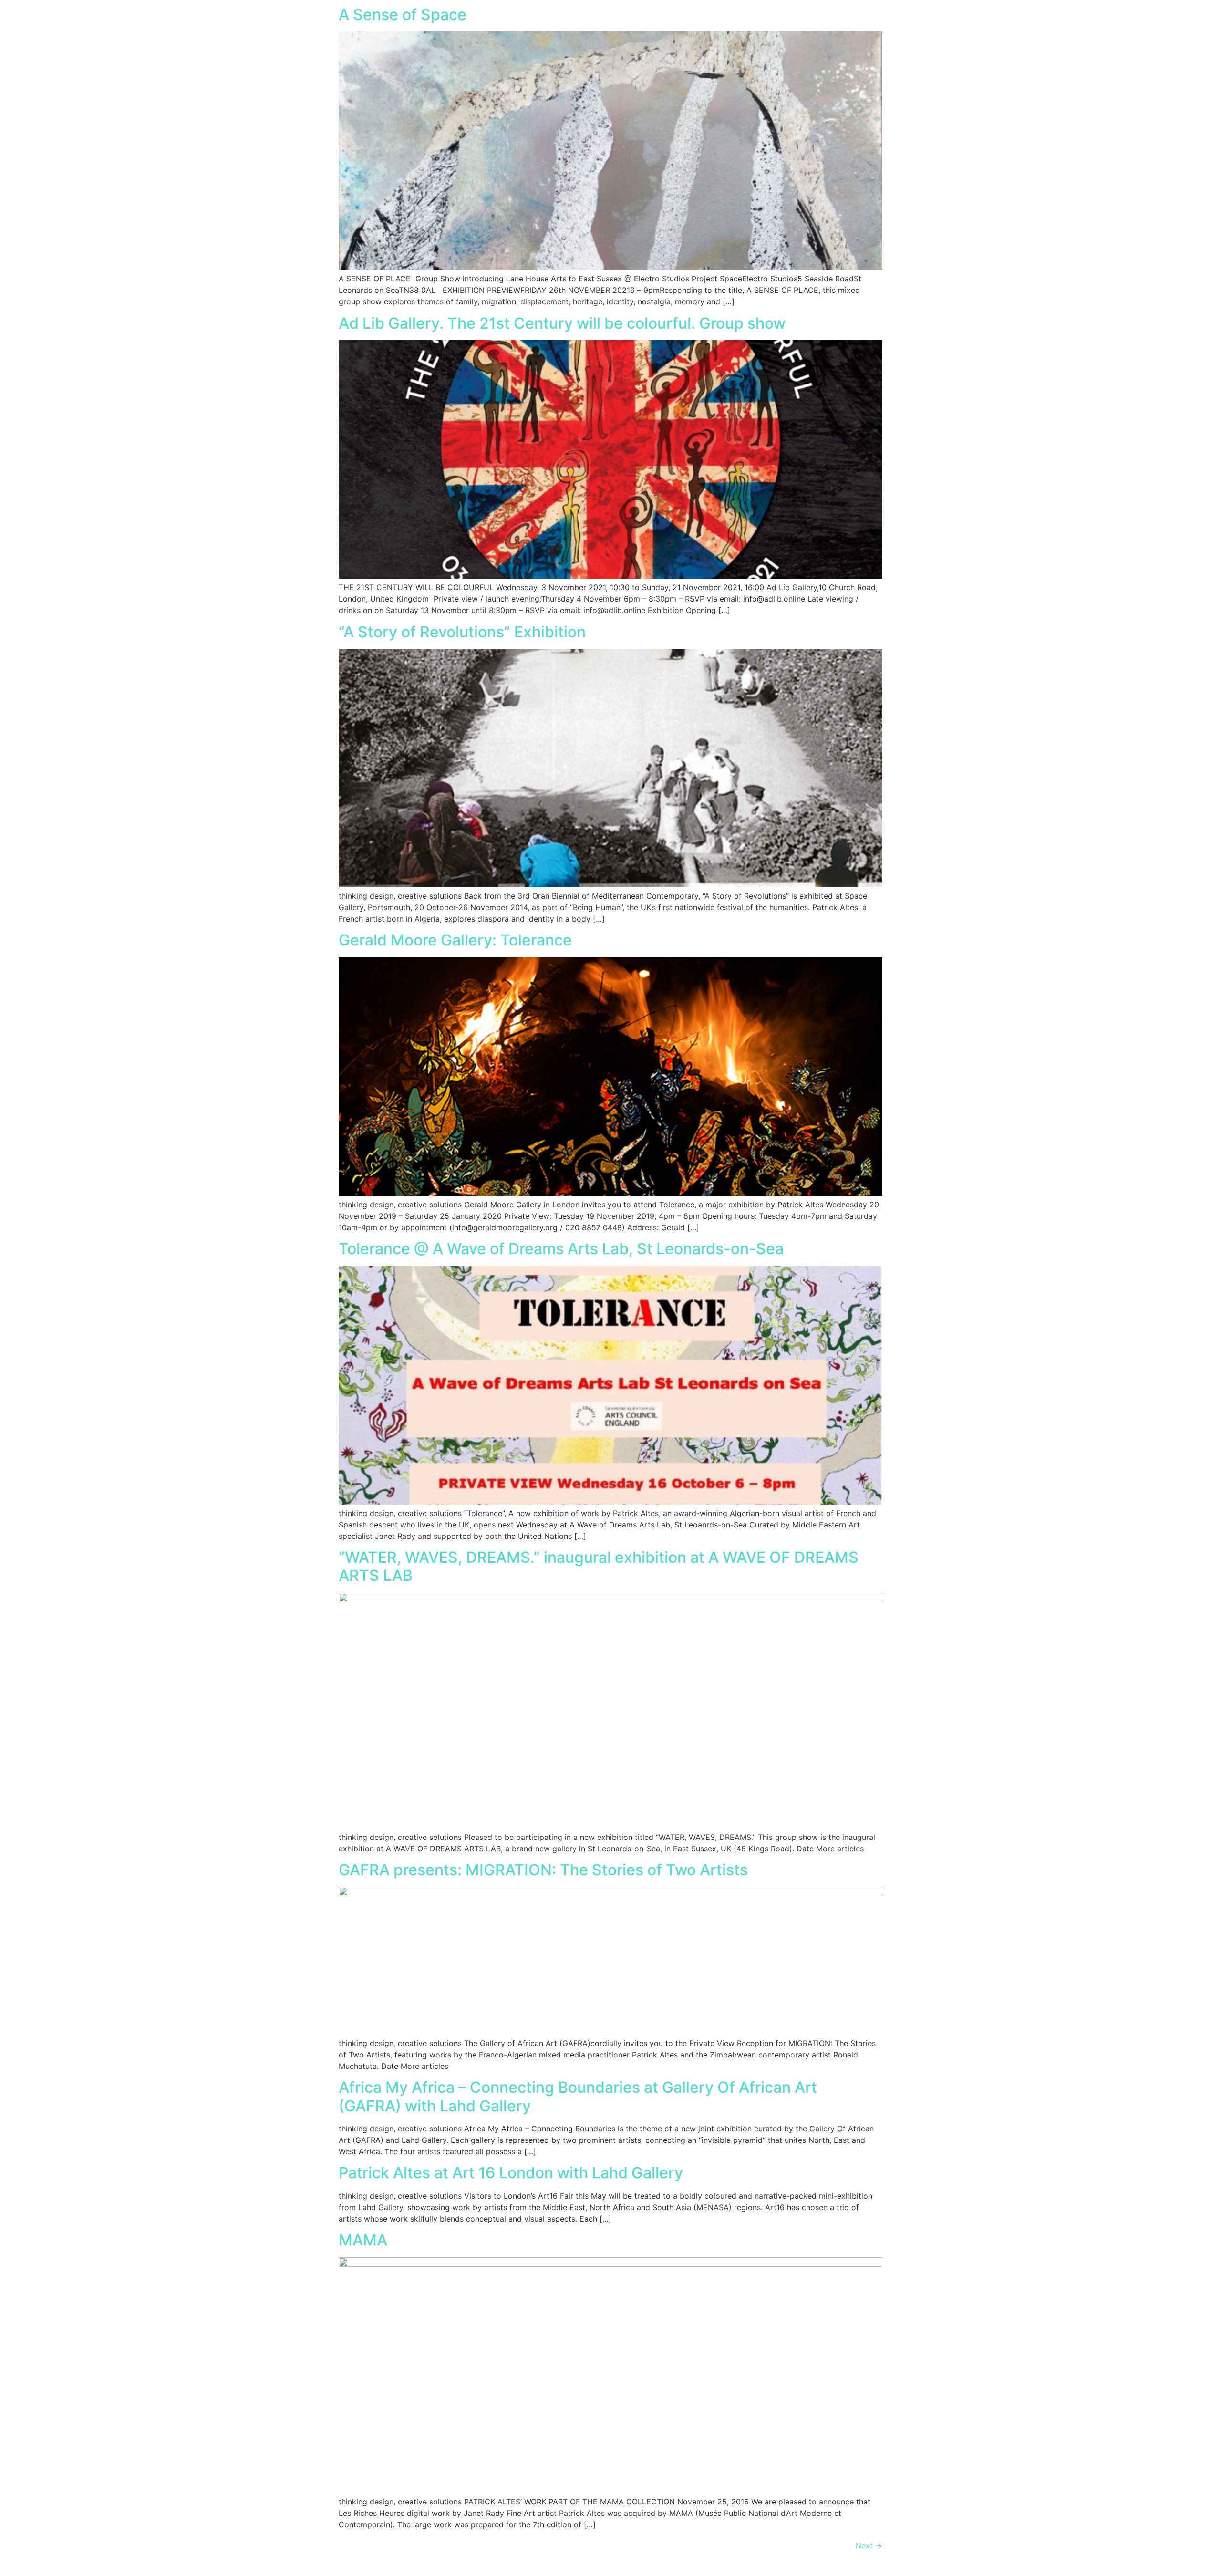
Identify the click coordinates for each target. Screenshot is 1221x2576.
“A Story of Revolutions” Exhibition (462, 632)
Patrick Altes (79, 21)
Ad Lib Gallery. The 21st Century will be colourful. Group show (562, 323)
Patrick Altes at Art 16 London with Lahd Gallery (511, 2173)
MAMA (363, 2240)
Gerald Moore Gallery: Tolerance (455, 940)
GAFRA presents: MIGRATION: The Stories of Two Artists (543, 1870)
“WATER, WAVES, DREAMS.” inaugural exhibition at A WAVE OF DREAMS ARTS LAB (599, 1566)
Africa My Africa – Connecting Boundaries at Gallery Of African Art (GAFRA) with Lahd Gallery (578, 2096)
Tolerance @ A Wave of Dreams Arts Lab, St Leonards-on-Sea (561, 1249)
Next (869, 2545)
